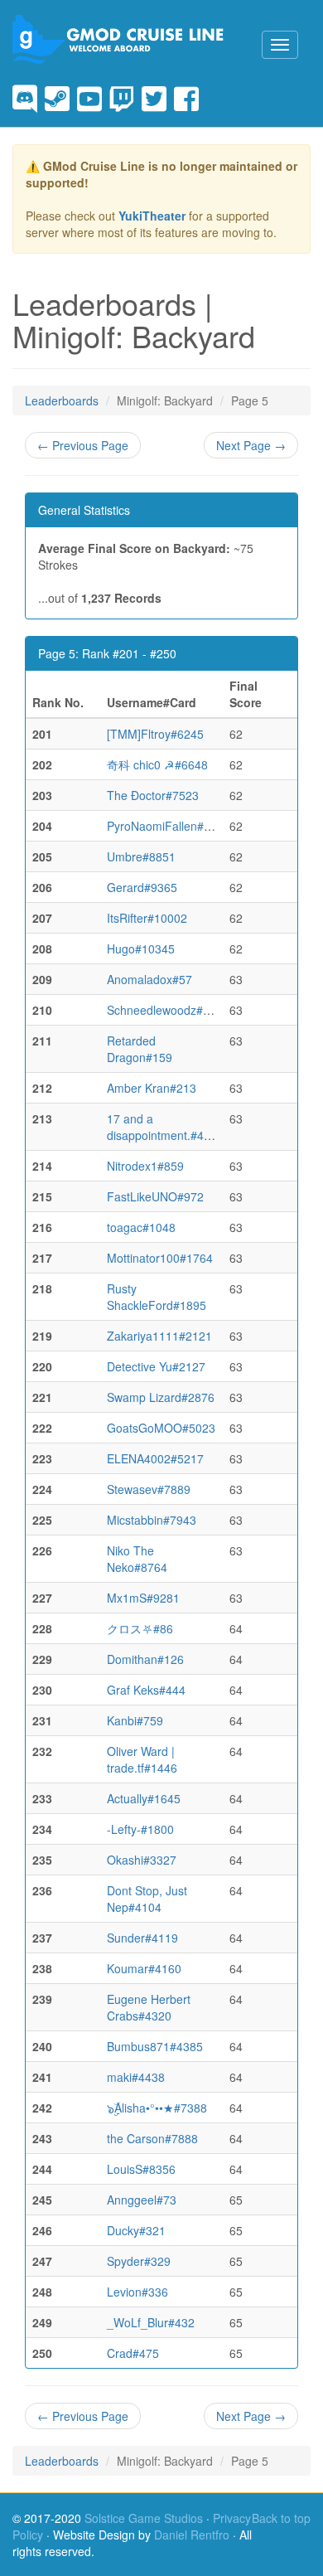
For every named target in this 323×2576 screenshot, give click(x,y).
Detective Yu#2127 (156, 1366)
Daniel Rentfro (192, 2535)
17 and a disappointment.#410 (162, 1127)
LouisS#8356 (141, 2169)
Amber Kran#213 (152, 1088)
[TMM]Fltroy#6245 (155, 734)
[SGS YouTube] (93, 97)
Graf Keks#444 (146, 1690)
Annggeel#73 (142, 2200)
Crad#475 (133, 2353)
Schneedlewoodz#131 (165, 1010)
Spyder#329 (139, 2261)
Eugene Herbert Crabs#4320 (149, 2007)
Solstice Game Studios (144, 2518)
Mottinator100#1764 (160, 1258)
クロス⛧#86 (140, 1628)
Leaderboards (62, 400)
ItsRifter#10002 (147, 918)
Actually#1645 (144, 1798)
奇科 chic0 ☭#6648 (157, 764)
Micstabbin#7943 (152, 1520)
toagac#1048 (141, 1227)
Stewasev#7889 (149, 1489)
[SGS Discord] (29, 97)
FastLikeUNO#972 (155, 1196)
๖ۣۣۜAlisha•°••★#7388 (157, 2108)
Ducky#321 (136, 2230)
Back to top (281, 2518)
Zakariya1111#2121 (159, 1336)
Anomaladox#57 (149, 979)
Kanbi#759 (135, 1720)
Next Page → (251, 445)
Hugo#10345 (141, 948)
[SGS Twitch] (125, 97)
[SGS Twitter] (158, 97)
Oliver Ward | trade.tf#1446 (142, 1759)
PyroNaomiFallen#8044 (169, 826)
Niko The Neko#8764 (137, 1559)
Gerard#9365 (142, 887)
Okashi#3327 (142, 1860)
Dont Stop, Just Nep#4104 (147, 1899)
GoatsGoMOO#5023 (161, 1428)
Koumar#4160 (144, 1968)
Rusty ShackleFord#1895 (157, 1297)
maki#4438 (136, 2077)
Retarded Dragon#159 (140, 1049)
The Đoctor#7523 (153, 795)
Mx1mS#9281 (143, 1598)
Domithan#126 (145, 1659)
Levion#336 (137, 2292)
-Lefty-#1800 (140, 1829)
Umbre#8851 (141, 856)
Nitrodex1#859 (145, 1166)
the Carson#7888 (152, 2138)
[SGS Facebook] (186, 97)
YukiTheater (152, 216)
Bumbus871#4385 (155, 2046)
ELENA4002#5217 (155, 1458)
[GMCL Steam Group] (61, 97)
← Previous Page (83, 445)
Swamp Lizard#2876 (161, 1397)
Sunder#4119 (142, 1938)
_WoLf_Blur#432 (151, 2322)
